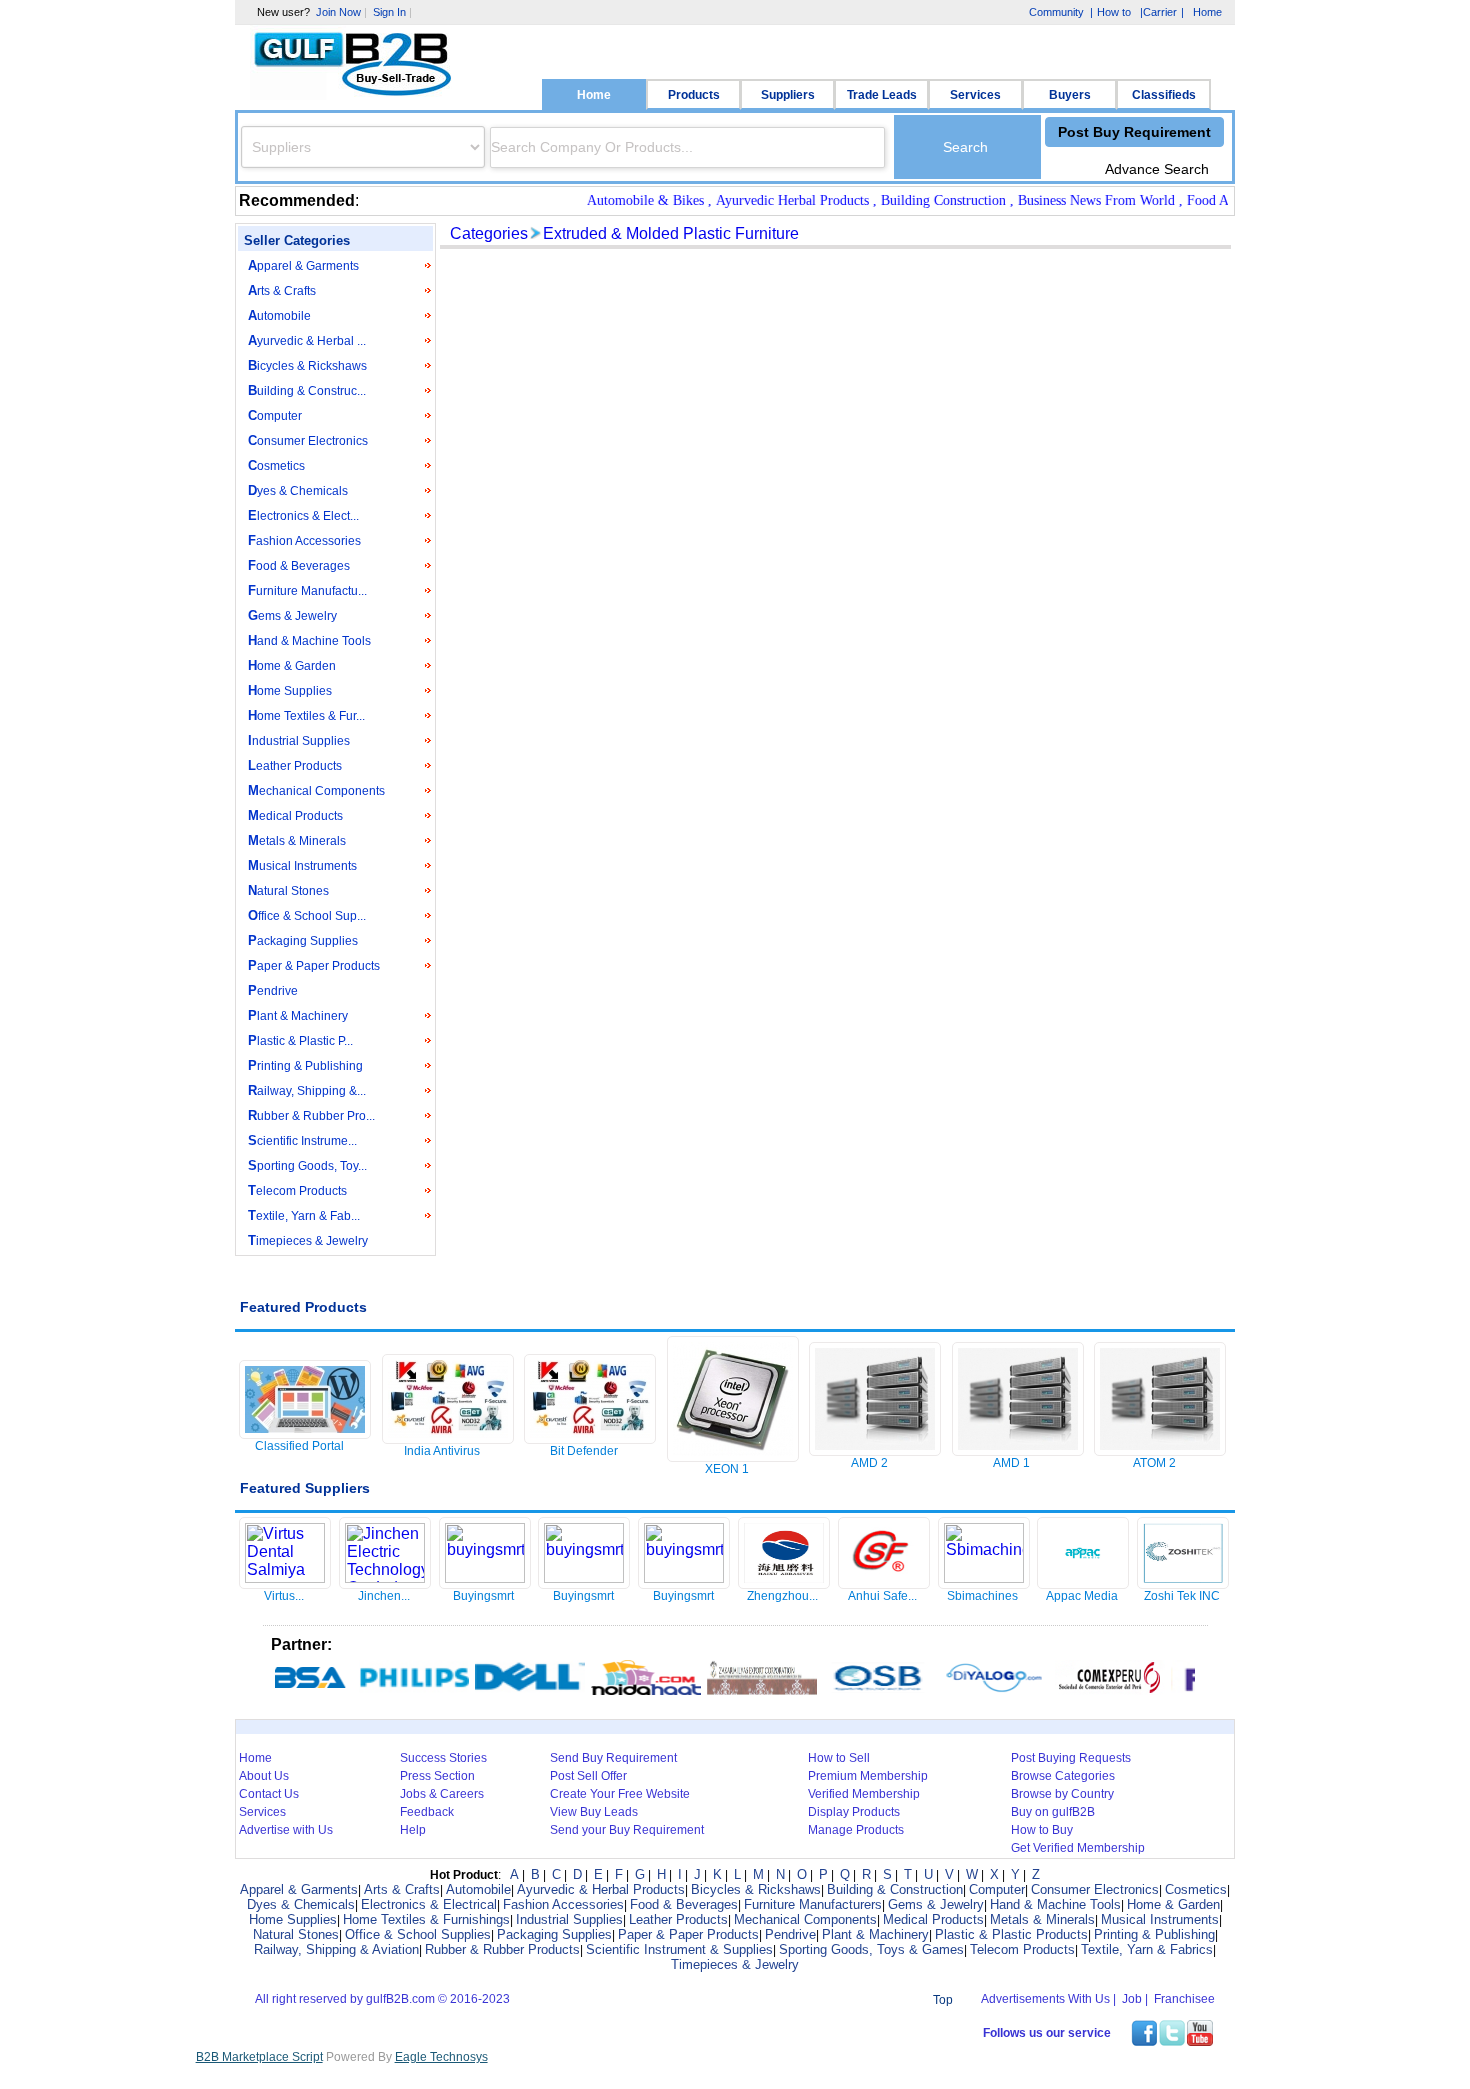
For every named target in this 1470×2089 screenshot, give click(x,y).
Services (975, 95)
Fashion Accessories (304, 540)
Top (943, 2000)
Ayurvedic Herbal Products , (775, 200)
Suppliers (788, 95)
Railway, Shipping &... (307, 1090)
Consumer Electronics (308, 440)
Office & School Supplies (418, 1934)
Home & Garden (292, 665)
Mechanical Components (316, 790)
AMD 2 (869, 1463)
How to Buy (1042, 1830)
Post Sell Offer (588, 1776)
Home (594, 95)
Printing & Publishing (305, 1065)
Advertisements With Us (1045, 1999)
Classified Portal (299, 1446)
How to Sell (839, 1758)
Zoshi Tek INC (1182, 1596)
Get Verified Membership (1078, 1848)
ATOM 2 (1154, 1463)
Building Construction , (926, 200)
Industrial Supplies (299, 740)
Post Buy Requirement (1134, 132)
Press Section (437, 1776)
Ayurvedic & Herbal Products (601, 1889)
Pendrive (273, 990)
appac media (1082, 1596)
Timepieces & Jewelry (308, 1240)
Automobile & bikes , (628, 200)
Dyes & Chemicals (298, 490)
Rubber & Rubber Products (502, 1949)
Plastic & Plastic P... (300, 1040)
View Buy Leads (594, 1812)
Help (413, 1830)
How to (1114, 12)
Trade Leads (882, 95)
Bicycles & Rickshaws (307, 365)
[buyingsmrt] (485, 1577)
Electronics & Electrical (429, 1904)
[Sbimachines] (984, 1577)
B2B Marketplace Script (259, 2057)
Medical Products (295, 815)
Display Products (854, 1812)
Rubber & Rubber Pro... (311, 1115)
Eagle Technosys (441, 2057)
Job (1132, 1999)
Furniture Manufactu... (307, 590)
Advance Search (1157, 169)
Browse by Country (1062, 1794)
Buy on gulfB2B (1053, 1812)
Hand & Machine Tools (309, 640)
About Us (264, 1776)
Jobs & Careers (442, 1794)
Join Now (338, 12)
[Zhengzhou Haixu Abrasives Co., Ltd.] (784, 1582)
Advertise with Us (286, 1830)
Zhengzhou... (782, 1596)
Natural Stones (288, 890)
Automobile (279, 315)
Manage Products (856, 1830)
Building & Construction (895, 1889)
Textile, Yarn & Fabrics (1147, 1949)
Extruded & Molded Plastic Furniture (671, 233)
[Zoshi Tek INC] (1183, 1582)
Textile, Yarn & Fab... (304, 1215)
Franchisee (1184, 1999)
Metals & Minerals (297, 840)
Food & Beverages (299, 565)
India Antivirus (442, 1451)
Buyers (1070, 95)
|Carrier (1157, 13)
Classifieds (1164, 95)
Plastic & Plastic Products (1011, 1934)
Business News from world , (1079, 200)
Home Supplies (290, 690)
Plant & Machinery (298, 1015)
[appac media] (1083, 1582)
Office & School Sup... (307, 915)
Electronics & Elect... (303, 515)
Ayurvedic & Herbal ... (307, 340)
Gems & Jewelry (292, 615)
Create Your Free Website (620, 1794)
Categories (489, 233)
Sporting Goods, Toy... (307, 1165)
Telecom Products (297, 1190)
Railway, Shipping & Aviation (336, 1949)
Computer (275, 415)
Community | (1059, 12)
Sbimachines (982, 1596)
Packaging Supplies (303, 940)
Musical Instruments (302, 865)
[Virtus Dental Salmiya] (285, 1577)
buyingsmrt (483, 1596)
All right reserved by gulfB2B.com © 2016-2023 (382, 1999)
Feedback (427, 1812)
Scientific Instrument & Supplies (679, 1949)
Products (694, 95)
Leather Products (295, 765)
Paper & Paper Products (314, 965)
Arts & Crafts (282, 290)
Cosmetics (276, 465)
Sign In (389, 12)
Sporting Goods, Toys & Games (871, 1949)
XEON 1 (727, 1469)
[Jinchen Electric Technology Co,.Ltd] (385, 1577)
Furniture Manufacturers (813, 1904)
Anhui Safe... (882, 1596)
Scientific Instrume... (302, 1140)
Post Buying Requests (1071, 1758)
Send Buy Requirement (613, 1758)
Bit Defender (584, 1451)
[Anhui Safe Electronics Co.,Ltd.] (884, 1582)
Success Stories (443, 1758)
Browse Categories (1063, 1776)
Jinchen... (384, 1596)
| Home (1201, 12)
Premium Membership (868, 1776)
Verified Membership (864, 1794)
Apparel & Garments (303, 265)
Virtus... (284, 1596)
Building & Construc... (307, 390)
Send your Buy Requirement (627, 1830)
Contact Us (269, 1794)
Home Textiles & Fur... (306, 715)
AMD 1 (1011, 1463)
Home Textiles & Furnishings (426, 1919)
